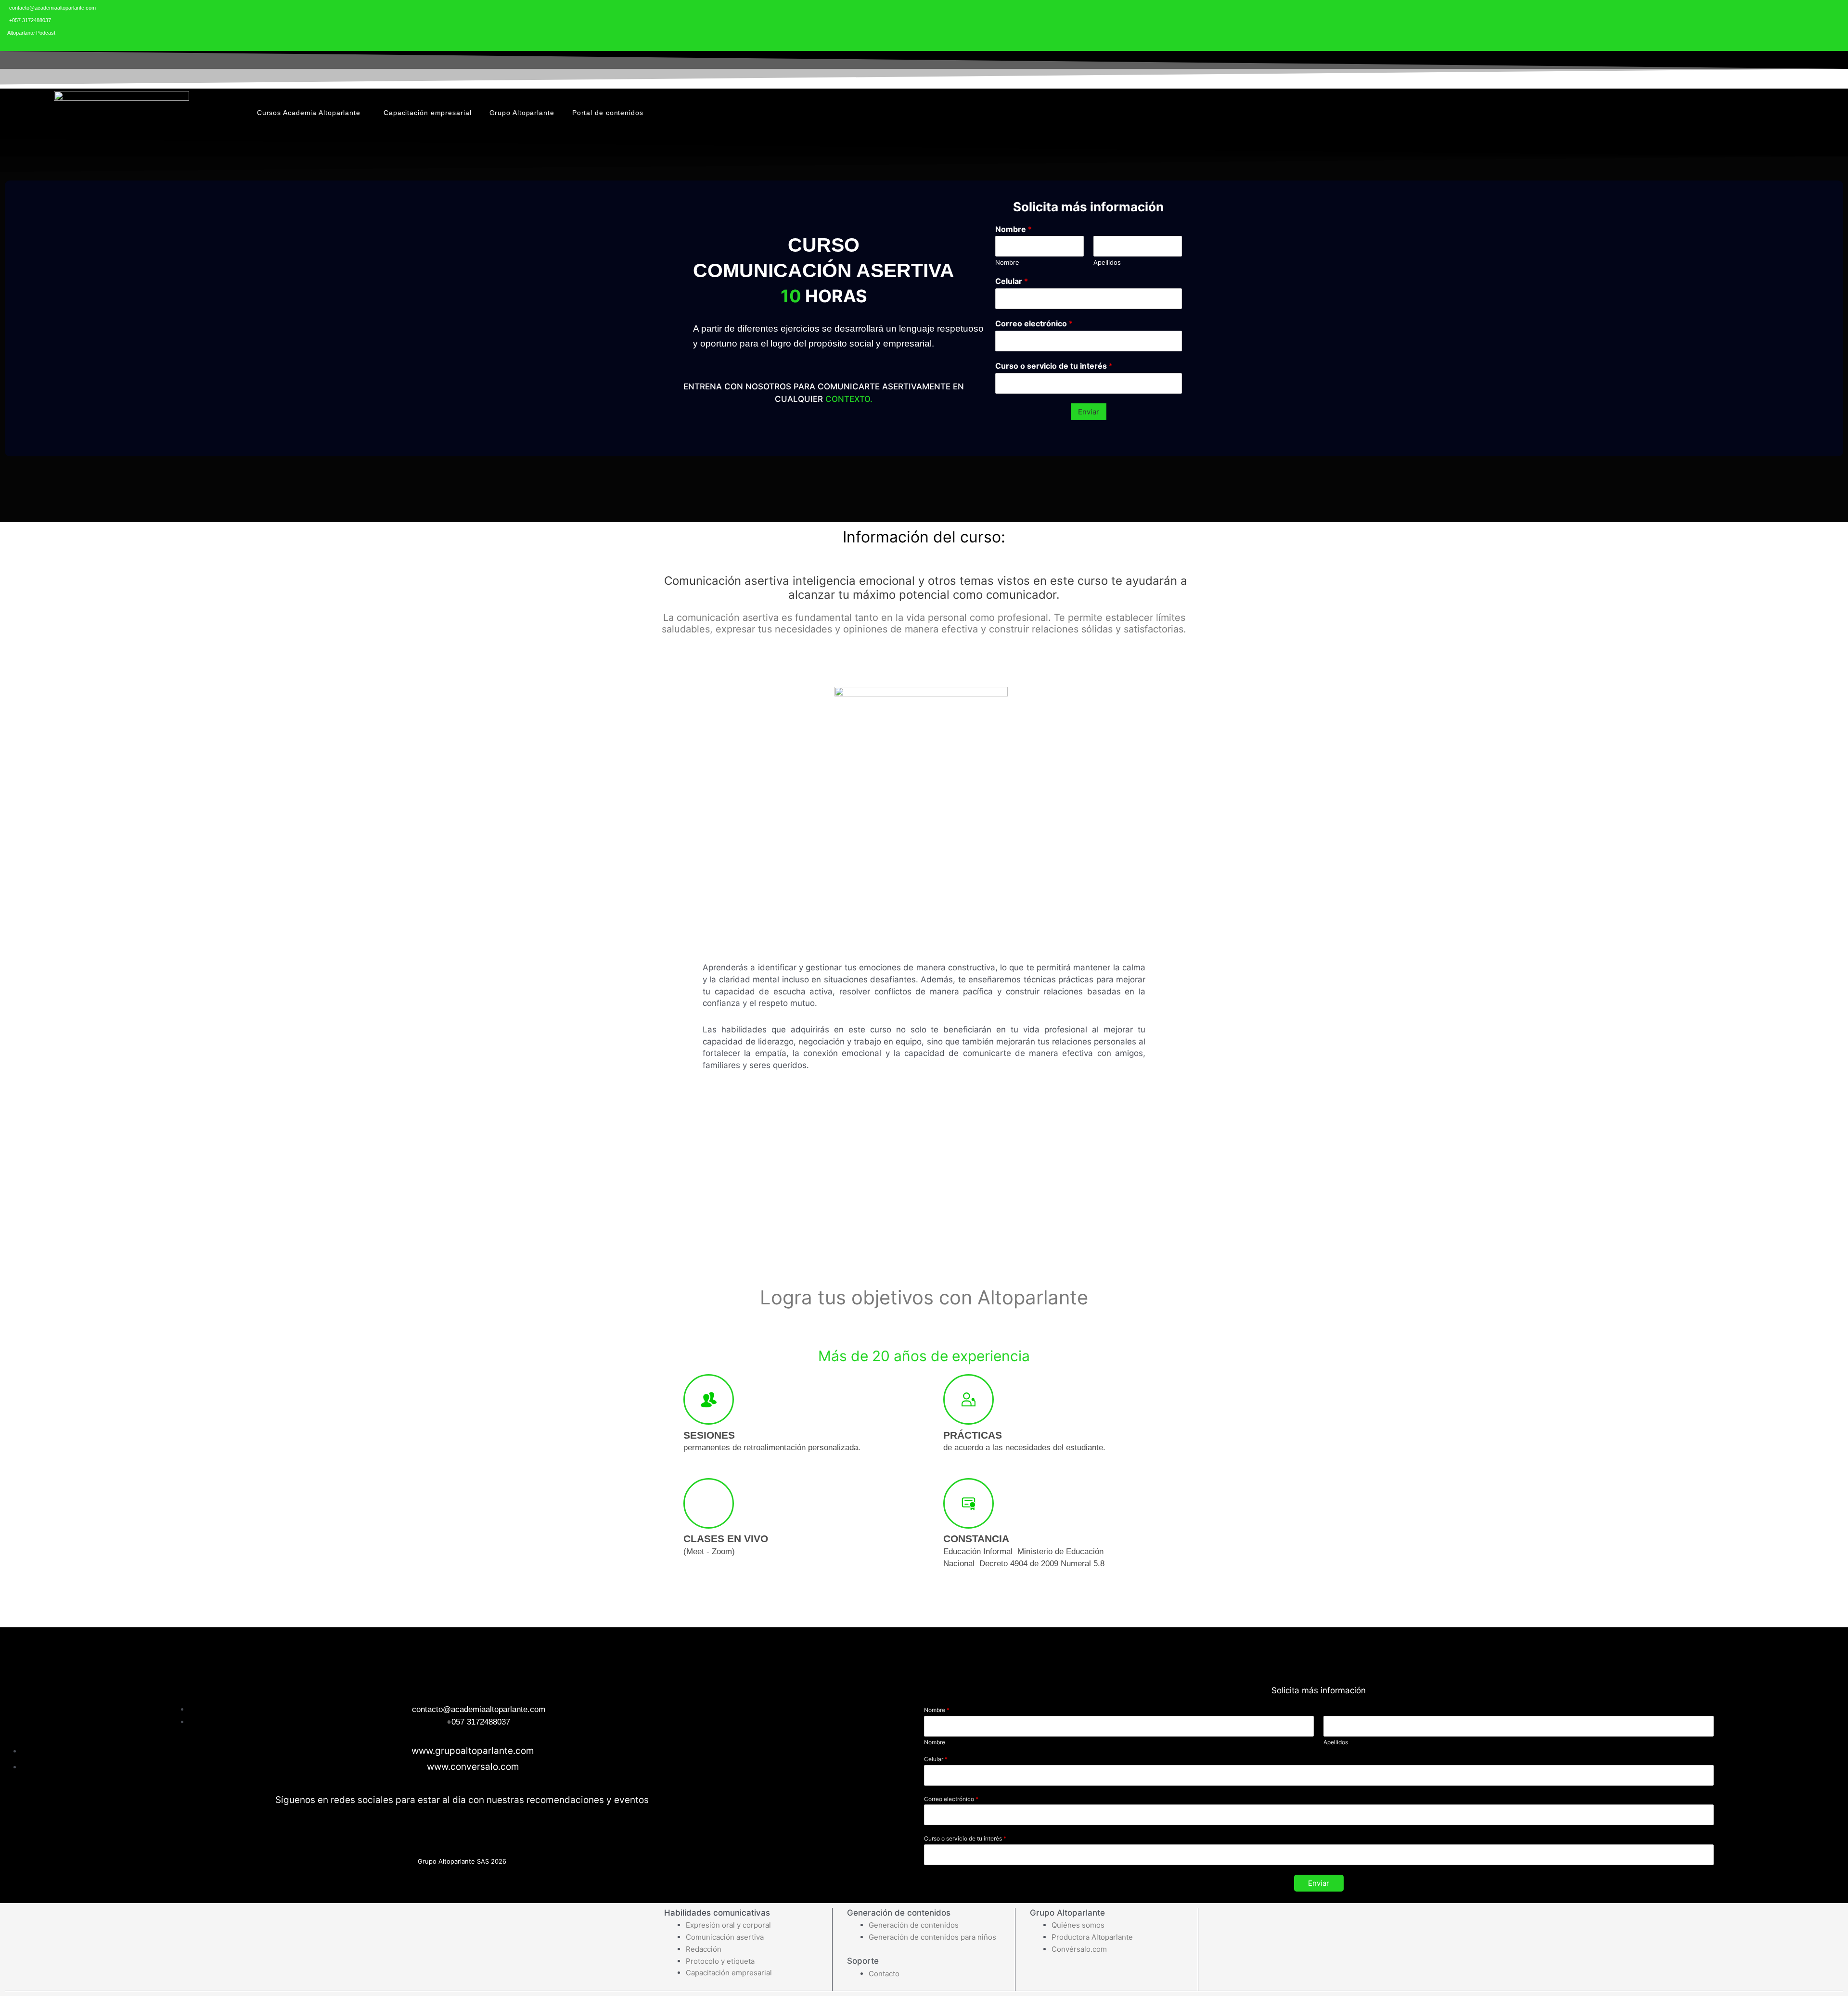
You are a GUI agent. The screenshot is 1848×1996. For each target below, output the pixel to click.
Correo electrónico (1034, 323)
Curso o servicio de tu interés (1054, 366)
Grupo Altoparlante (522, 113)
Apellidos (1107, 262)
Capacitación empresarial (428, 113)
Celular (1012, 281)
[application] (364, 112)
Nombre (1014, 229)
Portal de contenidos (608, 113)
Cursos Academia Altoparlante (309, 113)
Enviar (1089, 412)
